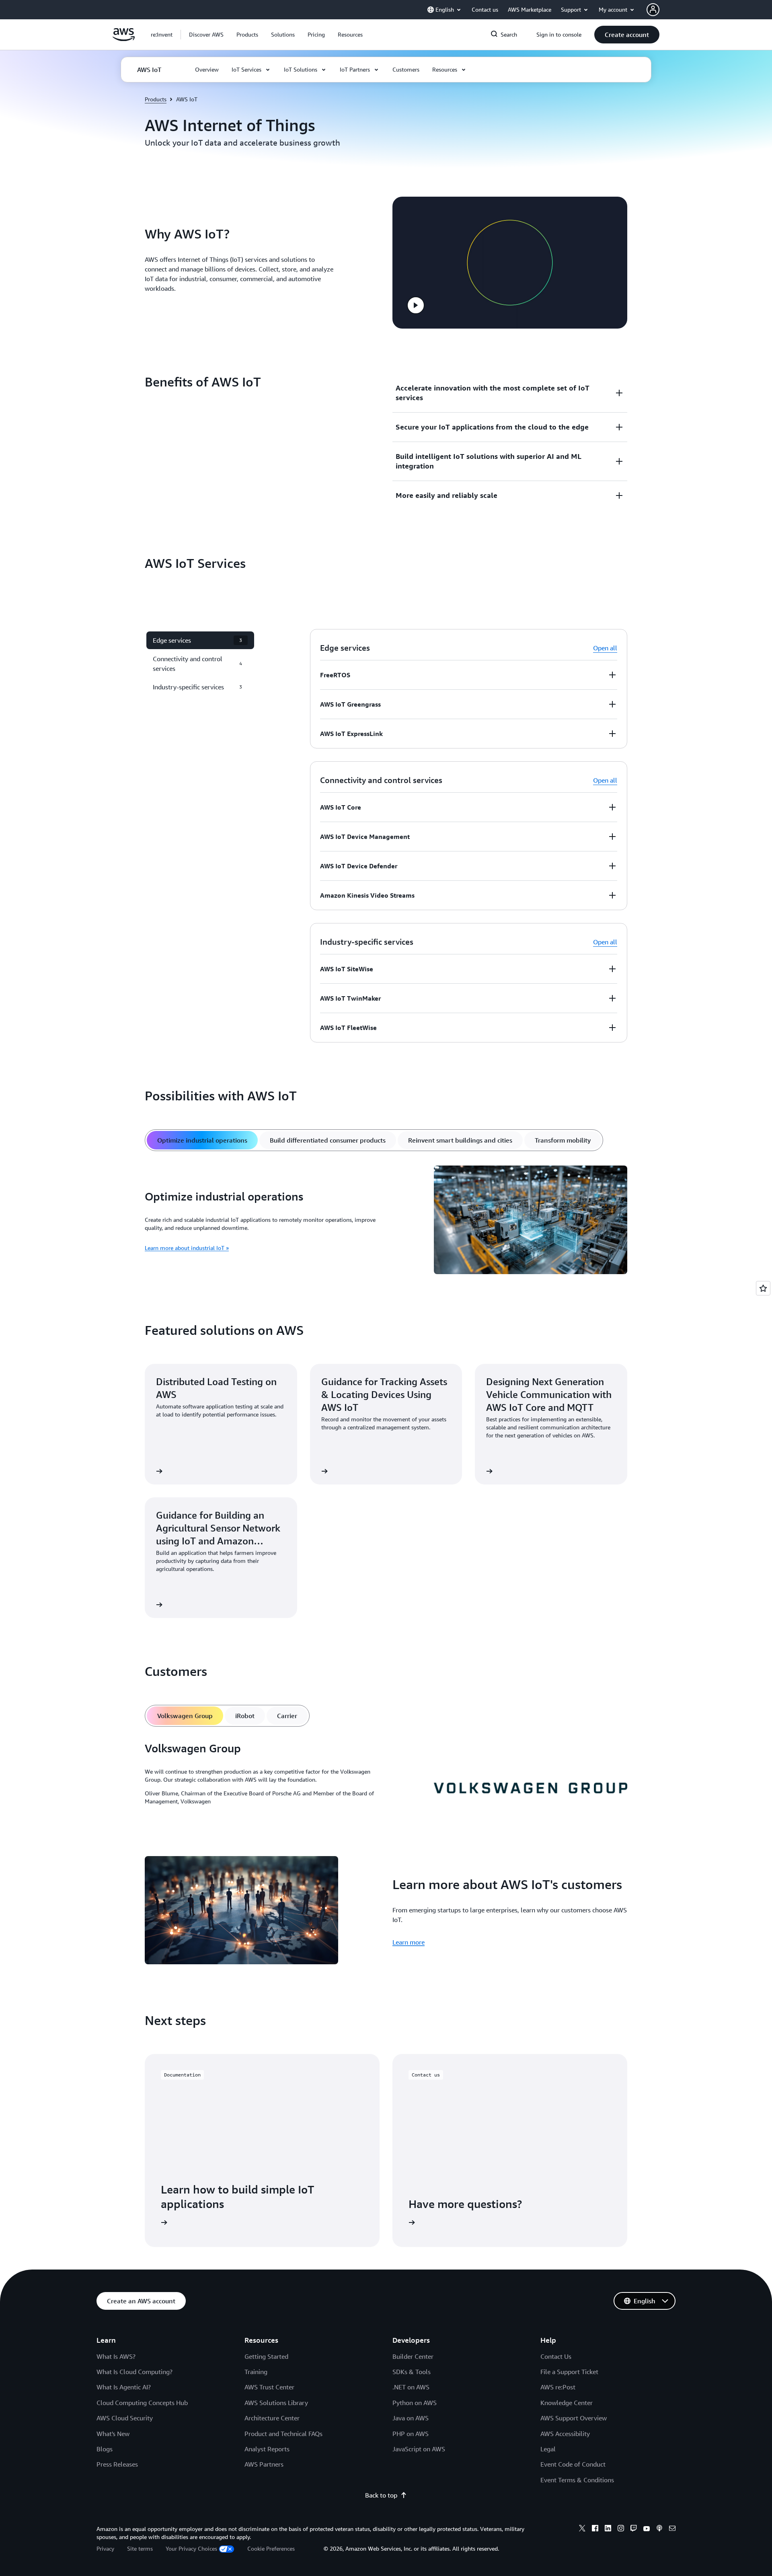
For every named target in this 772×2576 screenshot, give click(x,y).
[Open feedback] (763, 1288)
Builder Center (413, 2356)
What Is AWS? (116, 2356)
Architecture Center (272, 2418)
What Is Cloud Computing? (134, 2372)
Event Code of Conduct (573, 2464)
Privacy (105, 2548)
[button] (206, 35)
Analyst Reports (267, 2449)
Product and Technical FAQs (283, 2434)
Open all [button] (605, 648)
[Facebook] (595, 2529)
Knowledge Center (567, 2403)
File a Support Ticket (569, 2372)
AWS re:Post (558, 2387)
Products (156, 99)
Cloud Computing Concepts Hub (142, 2403)
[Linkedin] (608, 2529)
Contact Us (556, 2356)
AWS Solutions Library (276, 2403)
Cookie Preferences (271, 2548)
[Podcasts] (659, 2529)
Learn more (409, 1942)
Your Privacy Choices (191, 2548)
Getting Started (266, 2356)
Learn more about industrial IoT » (187, 1248)
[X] (582, 2529)
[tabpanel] (386, 1221)
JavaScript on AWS (419, 2449)
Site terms (140, 2548)
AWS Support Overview (574, 2418)
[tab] (202, 1140)
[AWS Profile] (653, 10)
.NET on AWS (411, 2387)
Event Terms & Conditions (577, 2480)
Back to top (381, 2495)
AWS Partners (264, 2464)
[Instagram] (621, 2529)
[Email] (672, 2529)
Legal (548, 2449)
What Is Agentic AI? (124, 2387)
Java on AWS (411, 2418)
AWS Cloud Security (125, 2418)
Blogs (105, 2449)
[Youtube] (647, 2529)
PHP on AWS (411, 2434)
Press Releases (117, 2464)
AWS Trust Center (269, 2387)
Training (256, 2372)
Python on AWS (415, 2403)
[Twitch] (634, 2529)
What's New (113, 2434)
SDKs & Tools (412, 2372)
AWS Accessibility (565, 2434)
